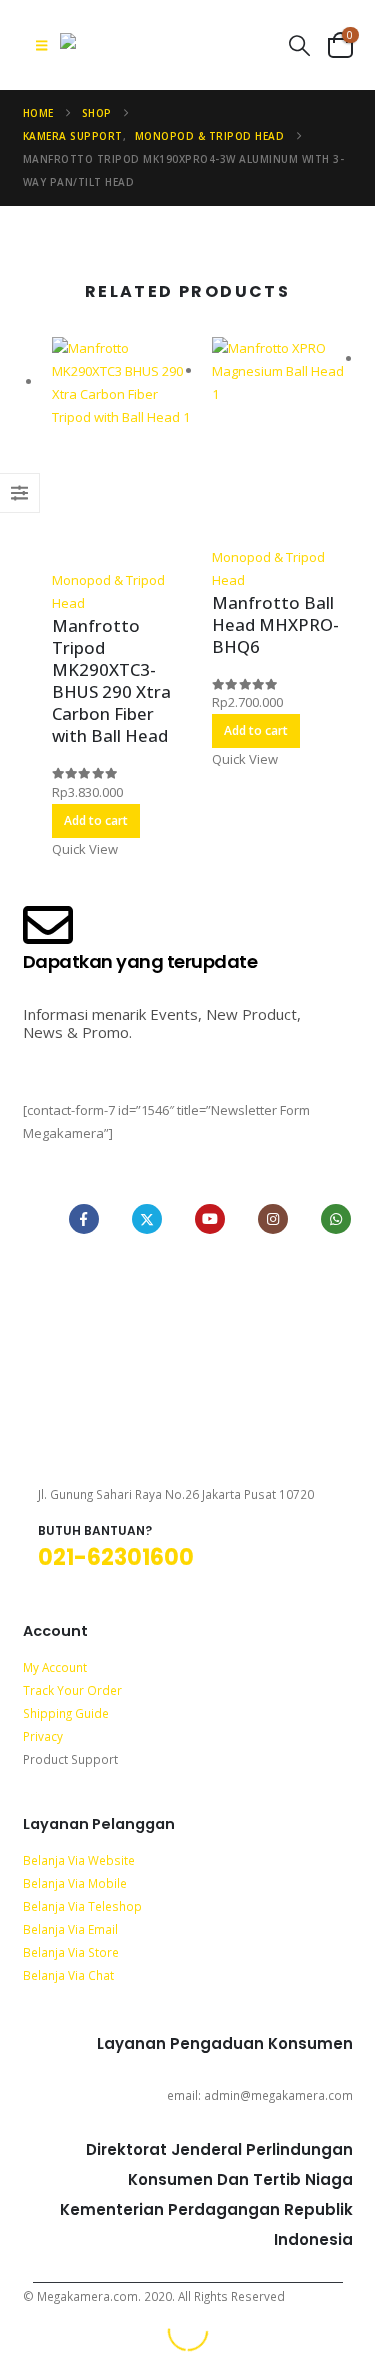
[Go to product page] (122, 453)
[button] (41, 45)
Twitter (147, 1219)
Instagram (273, 1219)
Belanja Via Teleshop (82, 1906)
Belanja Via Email (70, 1929)
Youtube (210, 1219)
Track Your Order (72, 1690)
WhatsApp (336, 1219)
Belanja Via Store (71, 1952)
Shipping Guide (66, 1713)
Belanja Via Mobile (75, 1883)
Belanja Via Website (79, 1860)
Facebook (84, 1219)
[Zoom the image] (188, 1277)
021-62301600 (116, 1557)
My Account (55, 1667)
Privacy (43, 1736)
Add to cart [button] (96, 820)
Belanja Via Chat (68, 1975)
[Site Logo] (150, 44)
